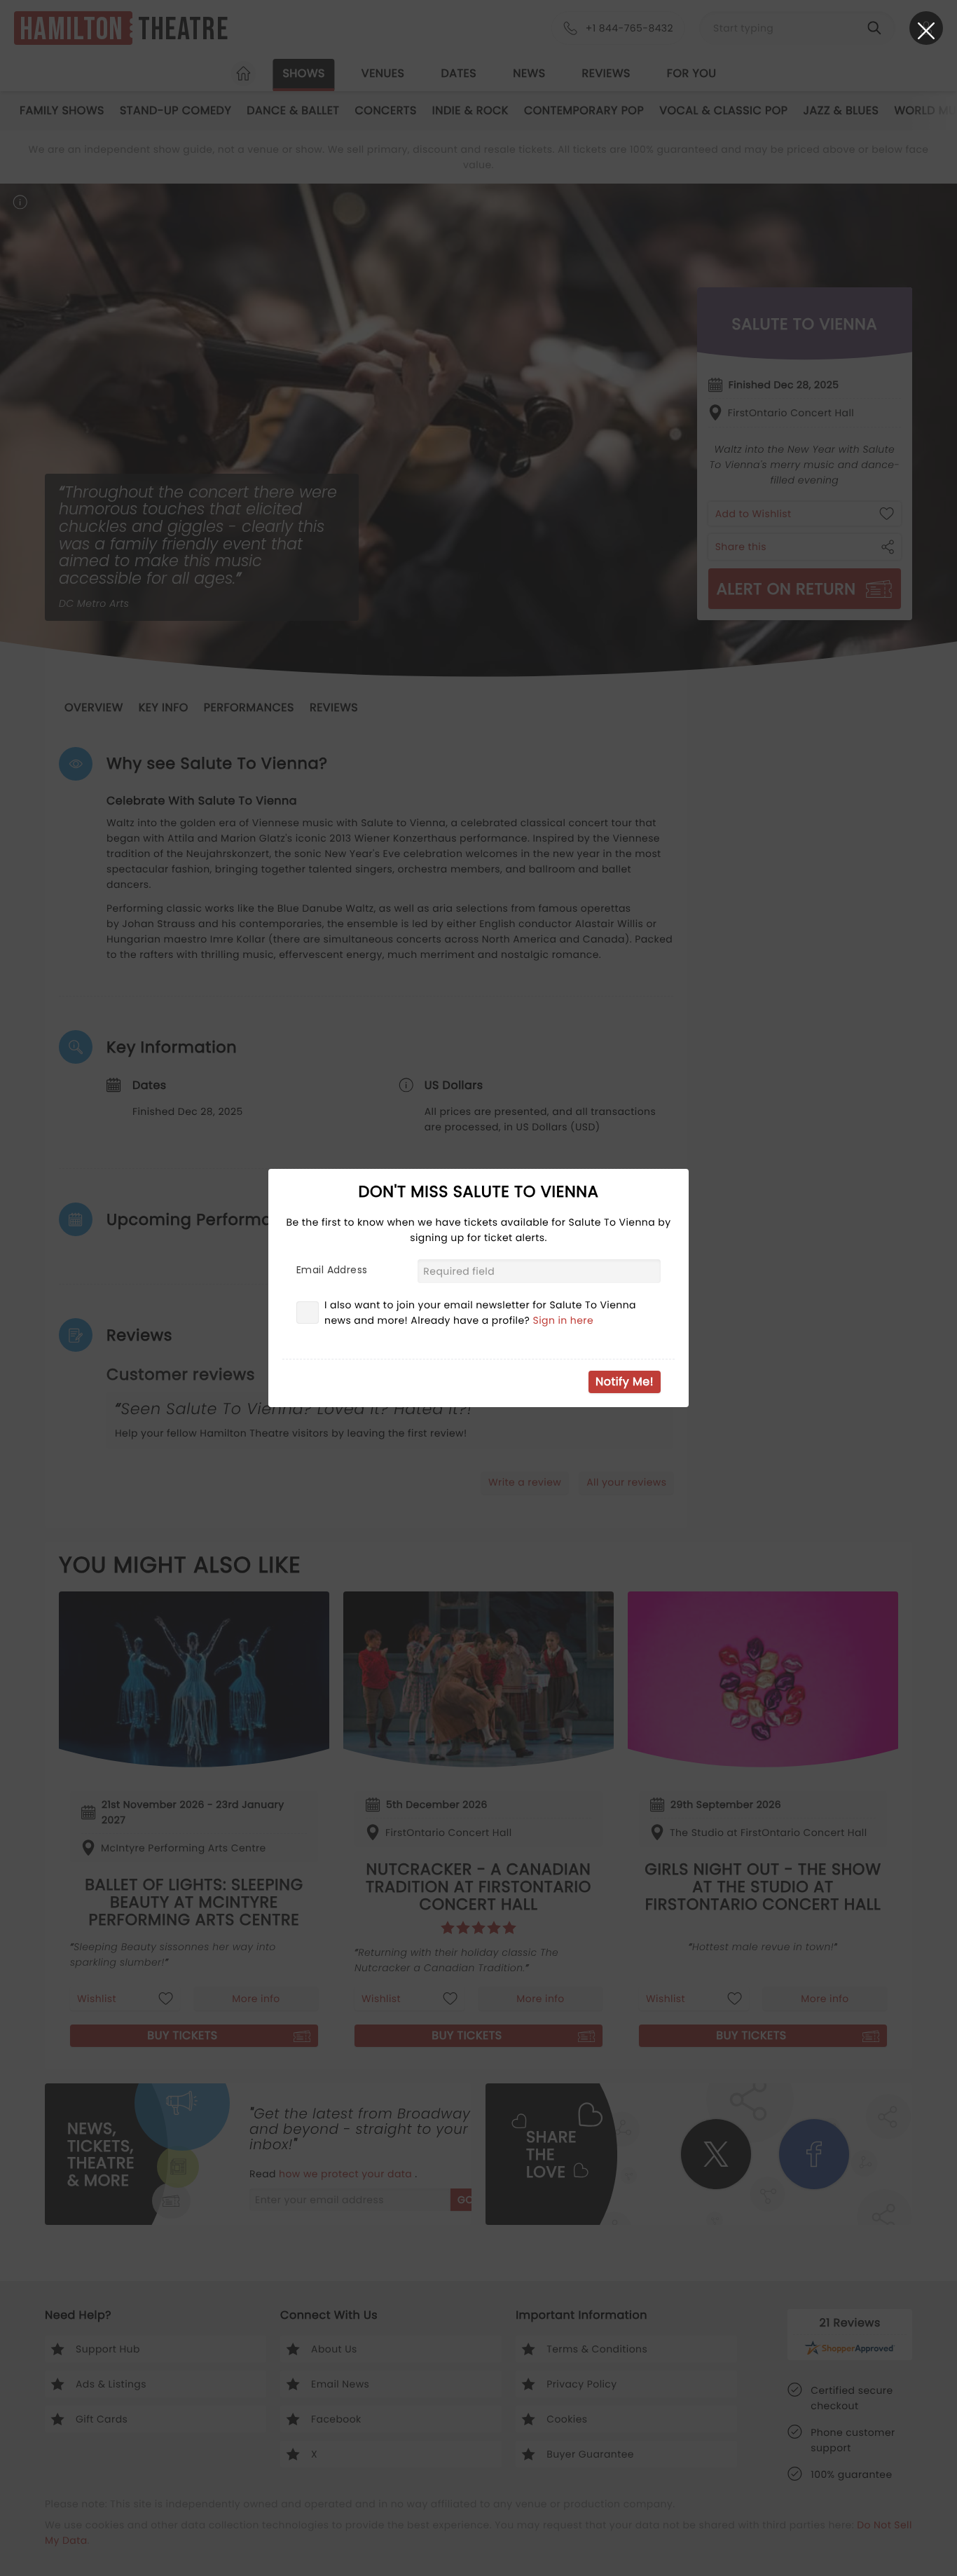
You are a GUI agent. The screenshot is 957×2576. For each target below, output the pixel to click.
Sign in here (564, 1320)
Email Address (332, 1270)
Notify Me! (625, 1382)
